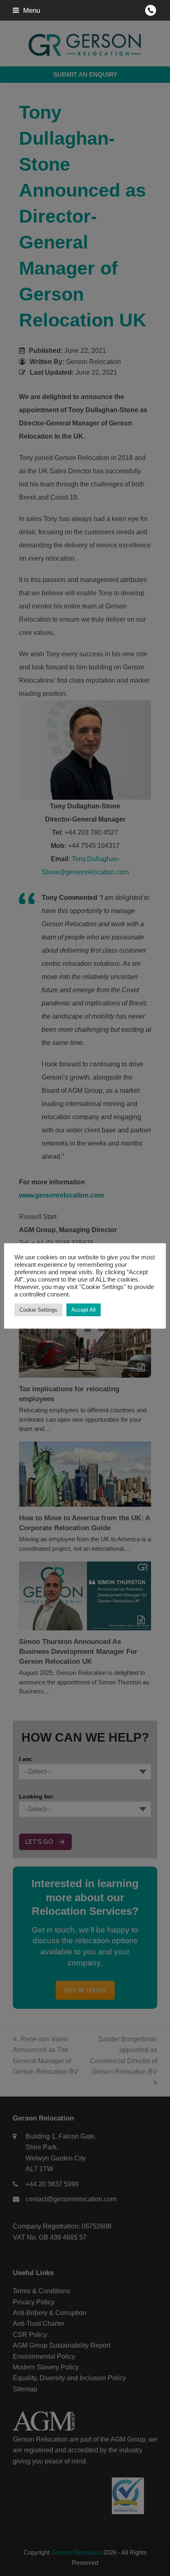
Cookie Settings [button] (38, 1310)
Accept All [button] (84, 1310)
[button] (26, 10)
